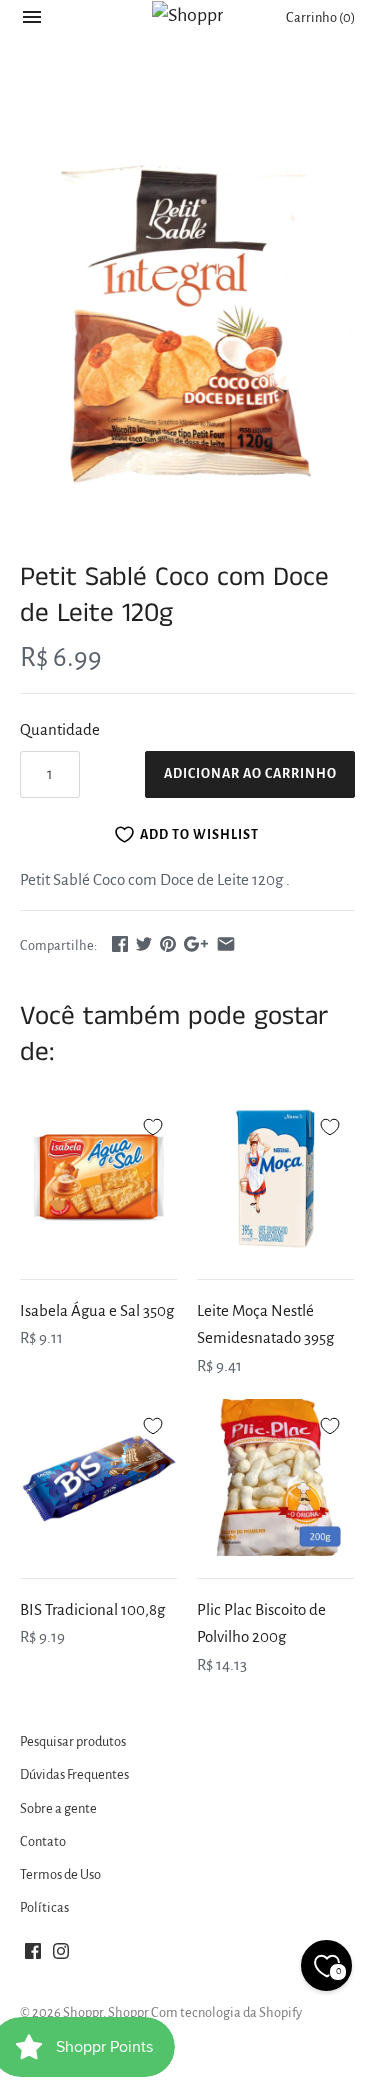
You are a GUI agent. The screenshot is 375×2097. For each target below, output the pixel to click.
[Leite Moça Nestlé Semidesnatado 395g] (275, 1178)
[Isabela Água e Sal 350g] (98, 1178)
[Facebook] (33, 1956)
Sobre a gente (58, 1808)
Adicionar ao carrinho (250, 774)
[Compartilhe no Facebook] (120, 943)
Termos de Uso (60, 1874)
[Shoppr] (187, 15)
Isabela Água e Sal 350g (97, 1310)
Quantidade (60, 729)
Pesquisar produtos (73, 1741)
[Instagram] (61, 1956)
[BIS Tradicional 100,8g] (98, 1477)
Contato (43, 1841)
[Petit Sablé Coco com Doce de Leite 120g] (187, 312)
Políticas (44, 1907)
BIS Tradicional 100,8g (92, 1609)
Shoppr (83, 2012)
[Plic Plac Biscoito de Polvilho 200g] (275, 1477)
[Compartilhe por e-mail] (226, 943)
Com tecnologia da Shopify (226, 2012)
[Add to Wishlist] (153, 1124)
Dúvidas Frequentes (74, 1774)
